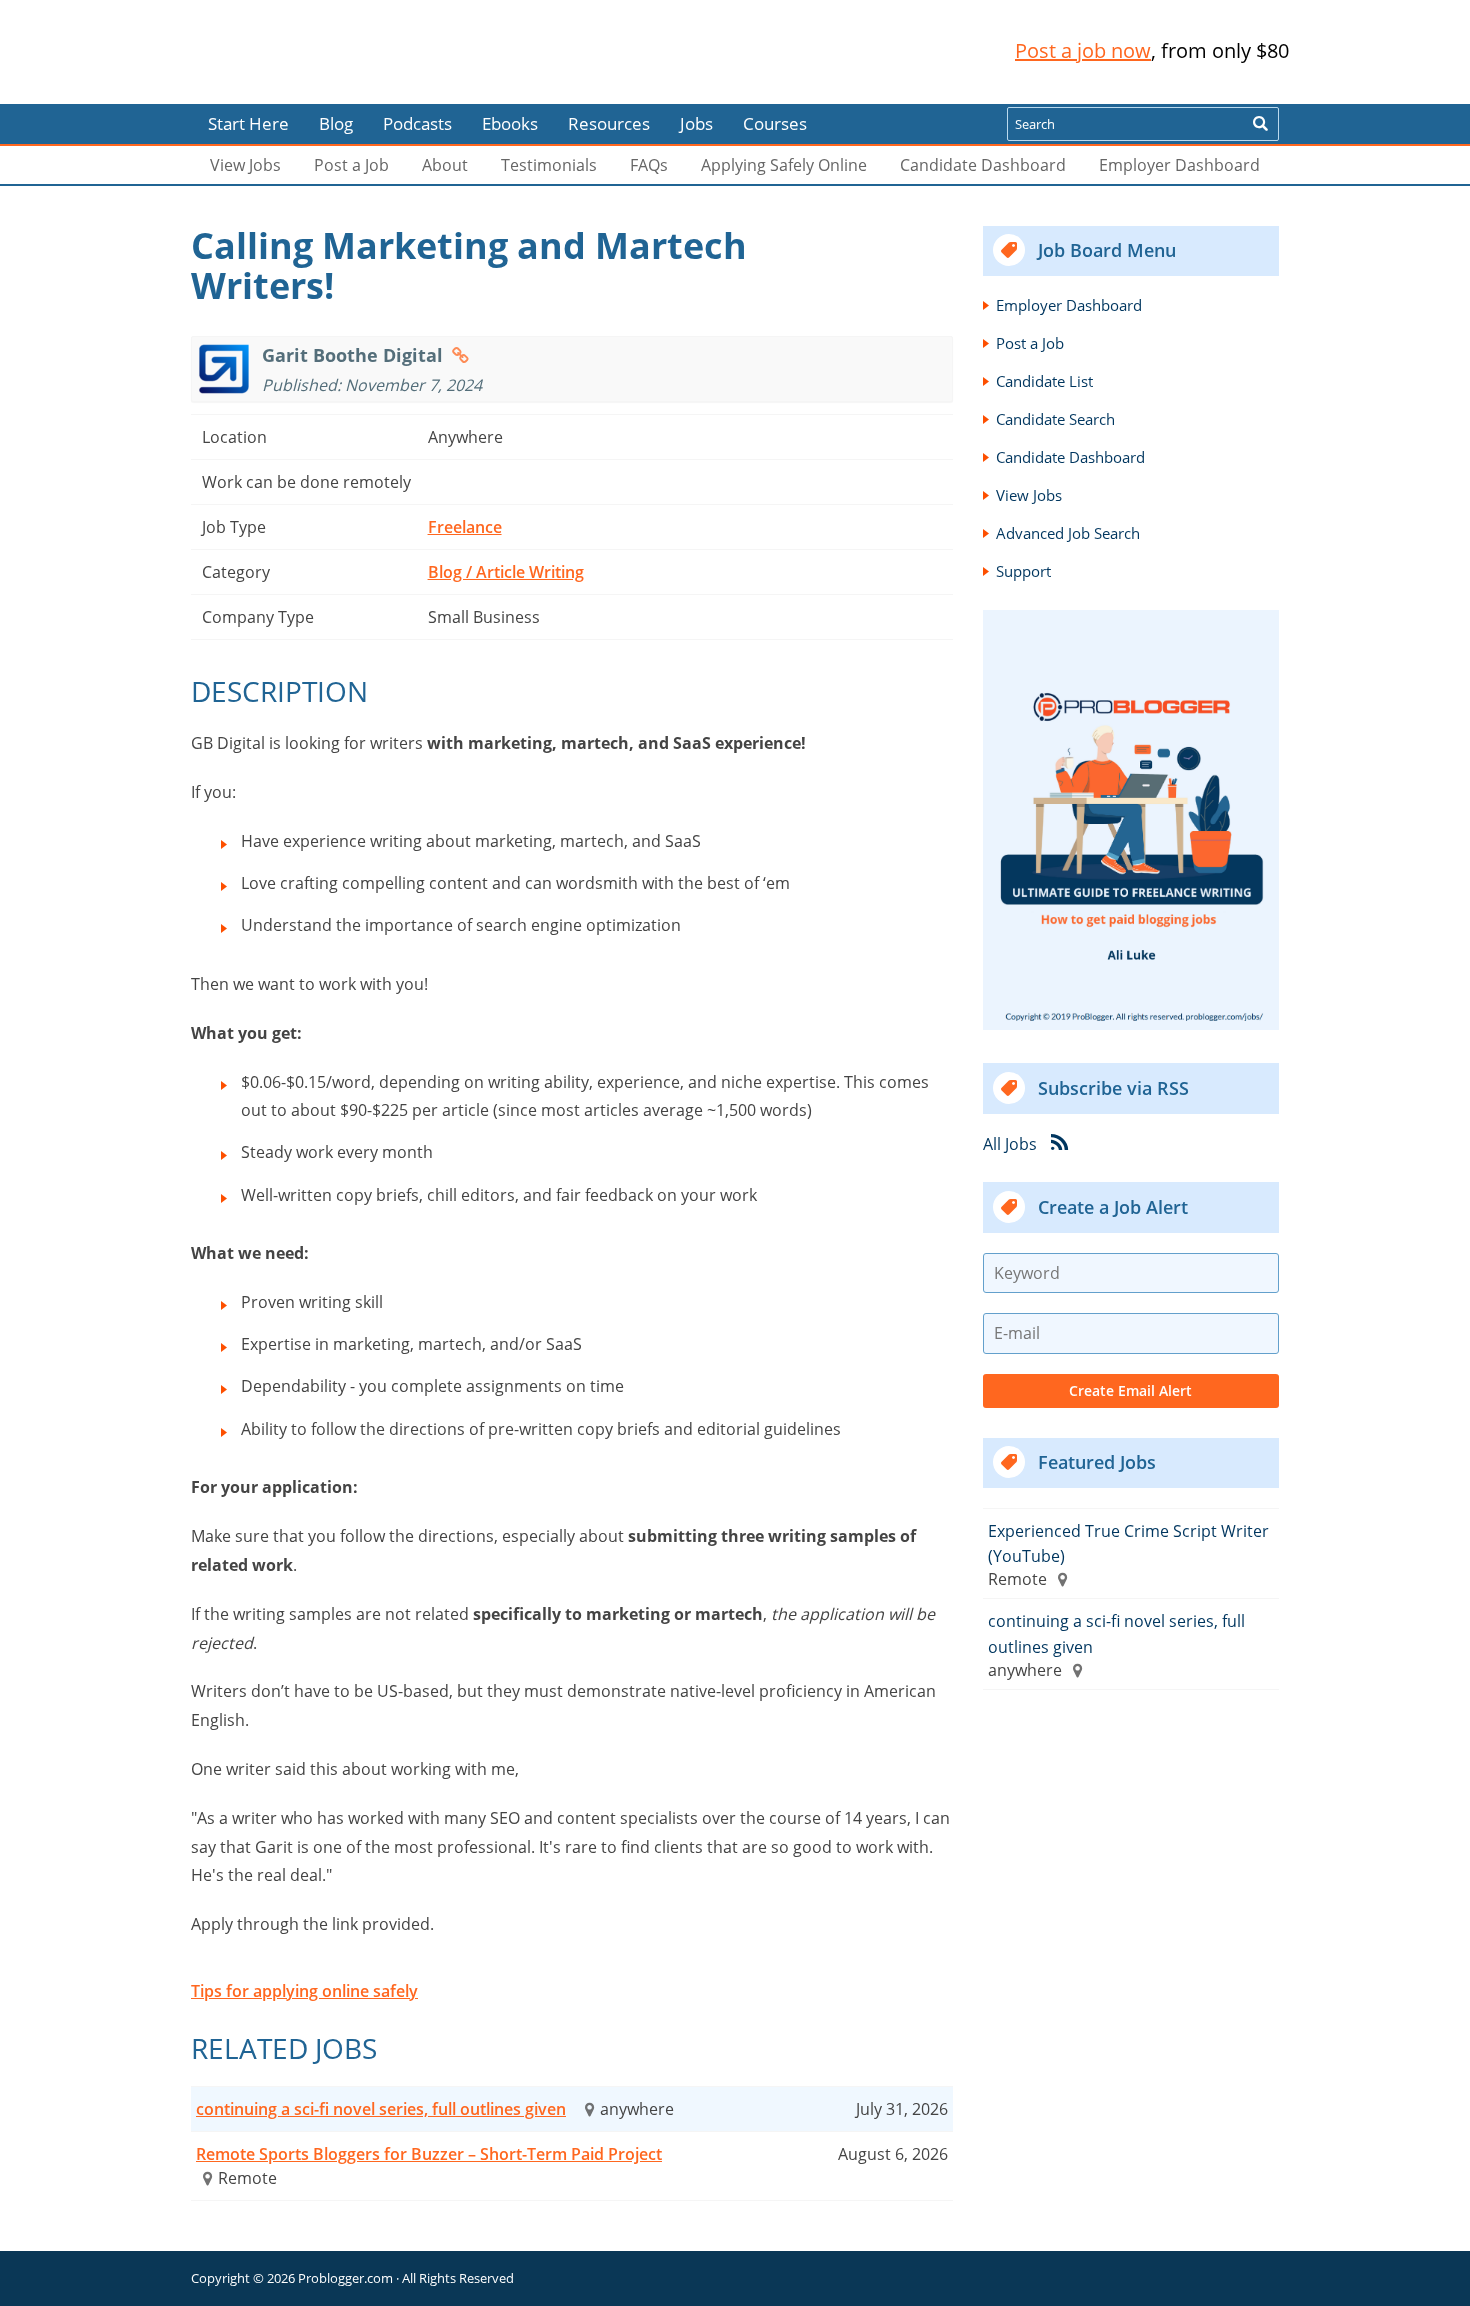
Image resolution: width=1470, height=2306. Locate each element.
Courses (775, 123)
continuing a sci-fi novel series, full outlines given (381, 2109)
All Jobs (1010, 1143)
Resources (609, 123)
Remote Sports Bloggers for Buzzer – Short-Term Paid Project (429, 2154)
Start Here (248, 123)
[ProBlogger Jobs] (324, 51)
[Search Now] (1260, 124)
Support (1023, 571)
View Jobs (245, 165)
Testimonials (549, 165)
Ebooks (510, 123)
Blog (47, 90)
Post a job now (1083, 50)
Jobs (696, 123)
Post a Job (351, 165)
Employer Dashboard (1179, 165)
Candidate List (1044, 381)
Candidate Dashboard (983, 165)
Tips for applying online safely (304, 1991)
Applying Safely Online (784, 165)
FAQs (649, 165)
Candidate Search (1055, 419)
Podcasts (417, 123)
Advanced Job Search (1068, 533)
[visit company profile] (460, 355)
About (445, 165)
